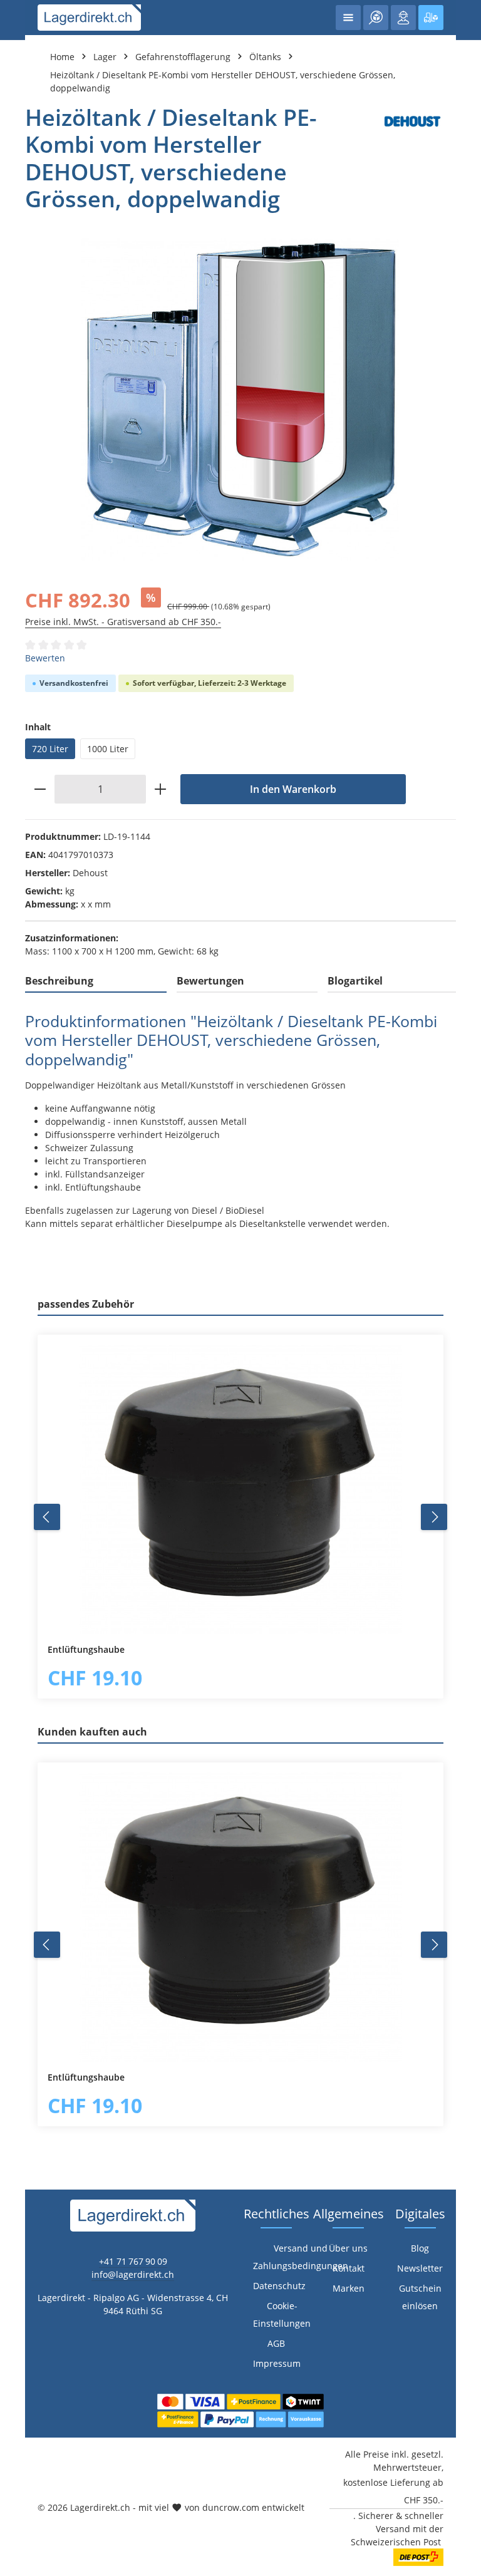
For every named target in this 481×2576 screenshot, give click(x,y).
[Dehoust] (412, 158)
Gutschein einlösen (420, 2297)
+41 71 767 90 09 (133, 2261)
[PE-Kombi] (240, 399)
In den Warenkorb (293, 789)
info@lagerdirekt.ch (133, 2274)
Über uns (348, 2248)
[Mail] (16, 1632)
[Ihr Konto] (403, 18)
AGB (276, 2343)
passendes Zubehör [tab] (86, 1304)
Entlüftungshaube (86, 1650)
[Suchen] (376, 18)
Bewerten (45, 658)
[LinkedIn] (16, 1582)
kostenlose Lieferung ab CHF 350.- (393, 2491)
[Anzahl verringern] (40, 789)
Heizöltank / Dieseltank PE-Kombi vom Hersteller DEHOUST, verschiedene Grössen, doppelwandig (223, 81)
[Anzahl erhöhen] (161, 789)
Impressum (277, 2363)
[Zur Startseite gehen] (89, 18)
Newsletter (420, 2268)
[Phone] (16, 1607)
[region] (240, 399)
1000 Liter (108, 749)
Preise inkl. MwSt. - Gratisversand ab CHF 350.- (123, 622)
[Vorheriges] (47, 1517)
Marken (349, 2288)
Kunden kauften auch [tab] (92, 1732)
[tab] (96, 981)
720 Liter (50, 749)
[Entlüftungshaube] (240, 1489)
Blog (420, 2248)
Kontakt (349, 2268)
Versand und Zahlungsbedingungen (301, 2257)
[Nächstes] (434, 1517)
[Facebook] (16, 1557)
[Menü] (348, 18)
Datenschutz (279, 2286)
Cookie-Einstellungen (282, 2315)
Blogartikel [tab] (355, 981)
